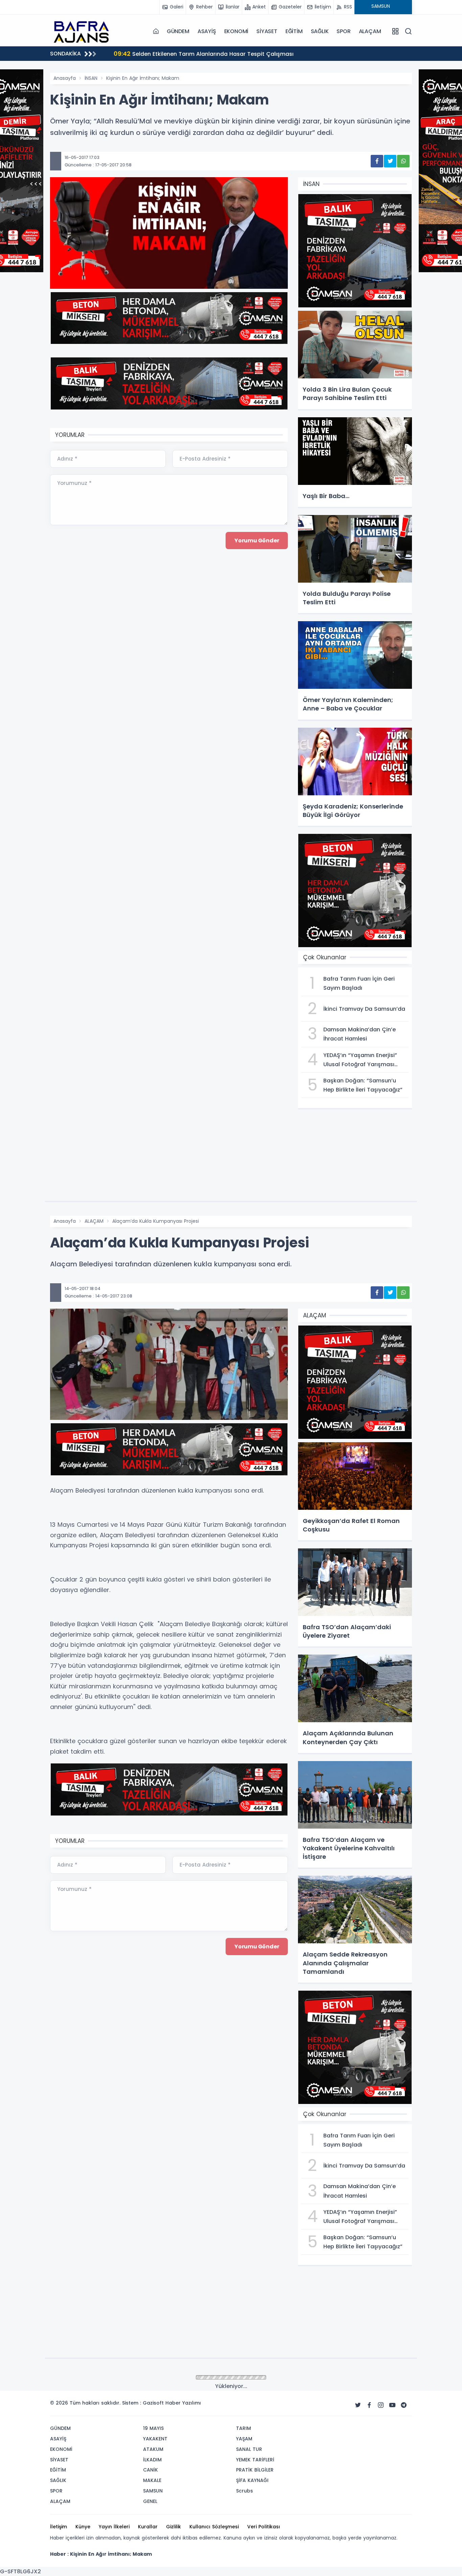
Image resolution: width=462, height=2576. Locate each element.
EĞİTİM (294, 31)
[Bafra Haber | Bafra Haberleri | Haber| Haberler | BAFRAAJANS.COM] (84, 31)
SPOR (343, 31)
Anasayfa (65, 78)
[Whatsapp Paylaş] (403, 161)
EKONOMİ (236, 31)
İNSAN (91, 78)
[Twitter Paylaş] (390, 161)
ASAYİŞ (207, 31)
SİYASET (267, 31)
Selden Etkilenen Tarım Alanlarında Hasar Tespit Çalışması (204, 54)
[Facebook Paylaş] (377, 161)
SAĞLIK (320, 31)
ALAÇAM (370, 31)
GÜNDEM (178, 31)
